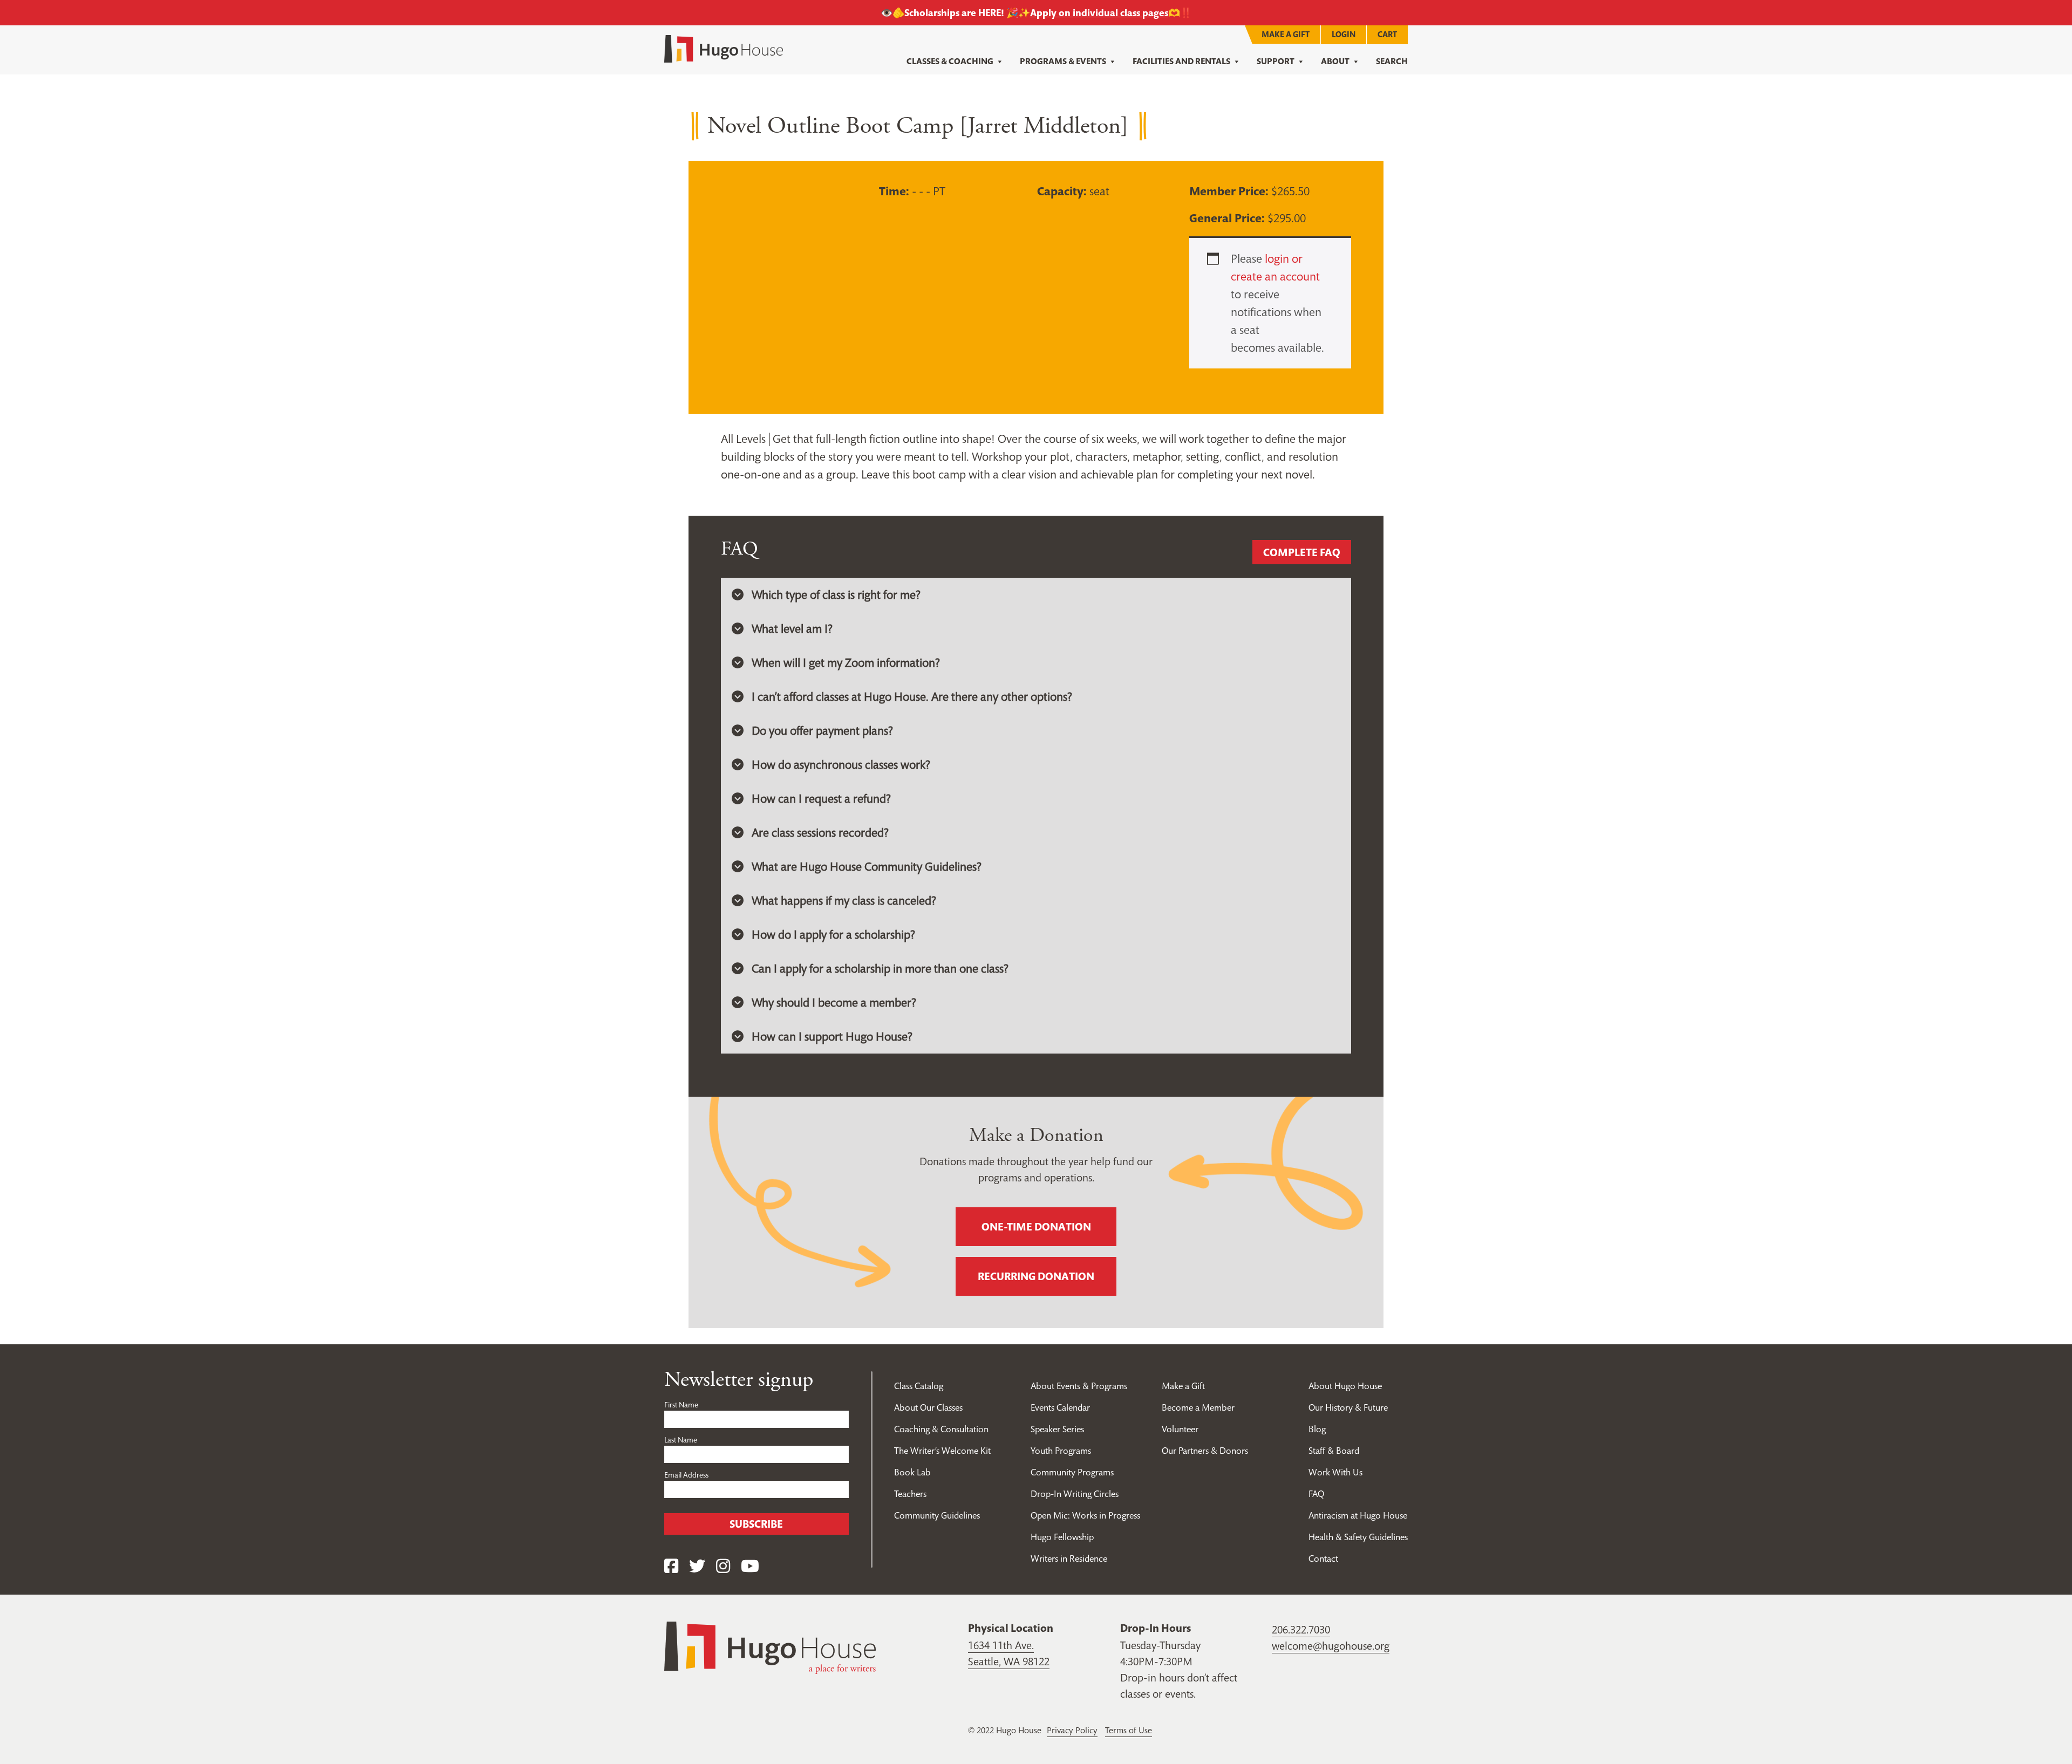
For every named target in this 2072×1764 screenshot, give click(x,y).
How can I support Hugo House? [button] (832, 1036)
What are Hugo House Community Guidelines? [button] (867, 866)
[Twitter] (697, 1566)
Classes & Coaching (950, 61)
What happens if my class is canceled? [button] (844, 900)
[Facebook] (671, 1566)
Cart (1387, 34)
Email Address (686, 1475)
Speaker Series (1057, 1429)
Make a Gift (1286, 34)
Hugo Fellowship (1062, 1537)
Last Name (681, 1440)
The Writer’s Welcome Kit (942, 1451)
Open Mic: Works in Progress (1085, 1515)
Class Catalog (919, 1386)
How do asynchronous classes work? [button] (841, 764)
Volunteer (1180, 1429)
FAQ (1316, 1494)
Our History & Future (1348, 1407)
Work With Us (1335, 1472)
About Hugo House (1345, 1386)
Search (1392, 61)
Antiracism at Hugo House (1358, 1515)
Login (1344, 34)
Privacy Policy (1072, 1730)
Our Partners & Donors (1205, 1451)
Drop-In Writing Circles (1075, 1494)
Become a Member (1198, 1407)
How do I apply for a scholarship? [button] (833, 934)
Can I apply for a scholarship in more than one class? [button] (880, 968)
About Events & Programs (1079, 1386)
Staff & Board (1334, 1451)
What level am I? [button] (792, 628)
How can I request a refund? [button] (821, 798)
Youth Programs (1061, 1451)
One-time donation (1036, 1227)
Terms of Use (1129, 1730)
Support (1276, 61)
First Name (681, 1405)
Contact (1323, 1558)
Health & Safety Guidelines (1358, 1537)
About (1335, 61)
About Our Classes (928, 1407)
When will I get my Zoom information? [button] (846, 662)
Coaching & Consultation (941, 1429)
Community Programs (1072, 1472)
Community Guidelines (937, 1515)
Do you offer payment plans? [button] (822, 730)
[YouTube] (750, 1566)
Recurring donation (1036, 1276)
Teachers (910, 1494)
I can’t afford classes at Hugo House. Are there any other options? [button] (912, 696)
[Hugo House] (770, 1646)
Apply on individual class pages (1099, 13)
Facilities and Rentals (1181, 61)
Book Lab (912, 1472)
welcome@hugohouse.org (1331, 1646)
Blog (1317, 1429)
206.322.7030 (1301, 1630)
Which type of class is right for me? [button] (836, 594)
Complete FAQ (1302, 552)
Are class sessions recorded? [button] (820, 832)
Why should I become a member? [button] (834, 1002)
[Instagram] (723, 1566)
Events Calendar (1060, 1407)
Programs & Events (1063, 61)
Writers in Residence (1069, 1558)
